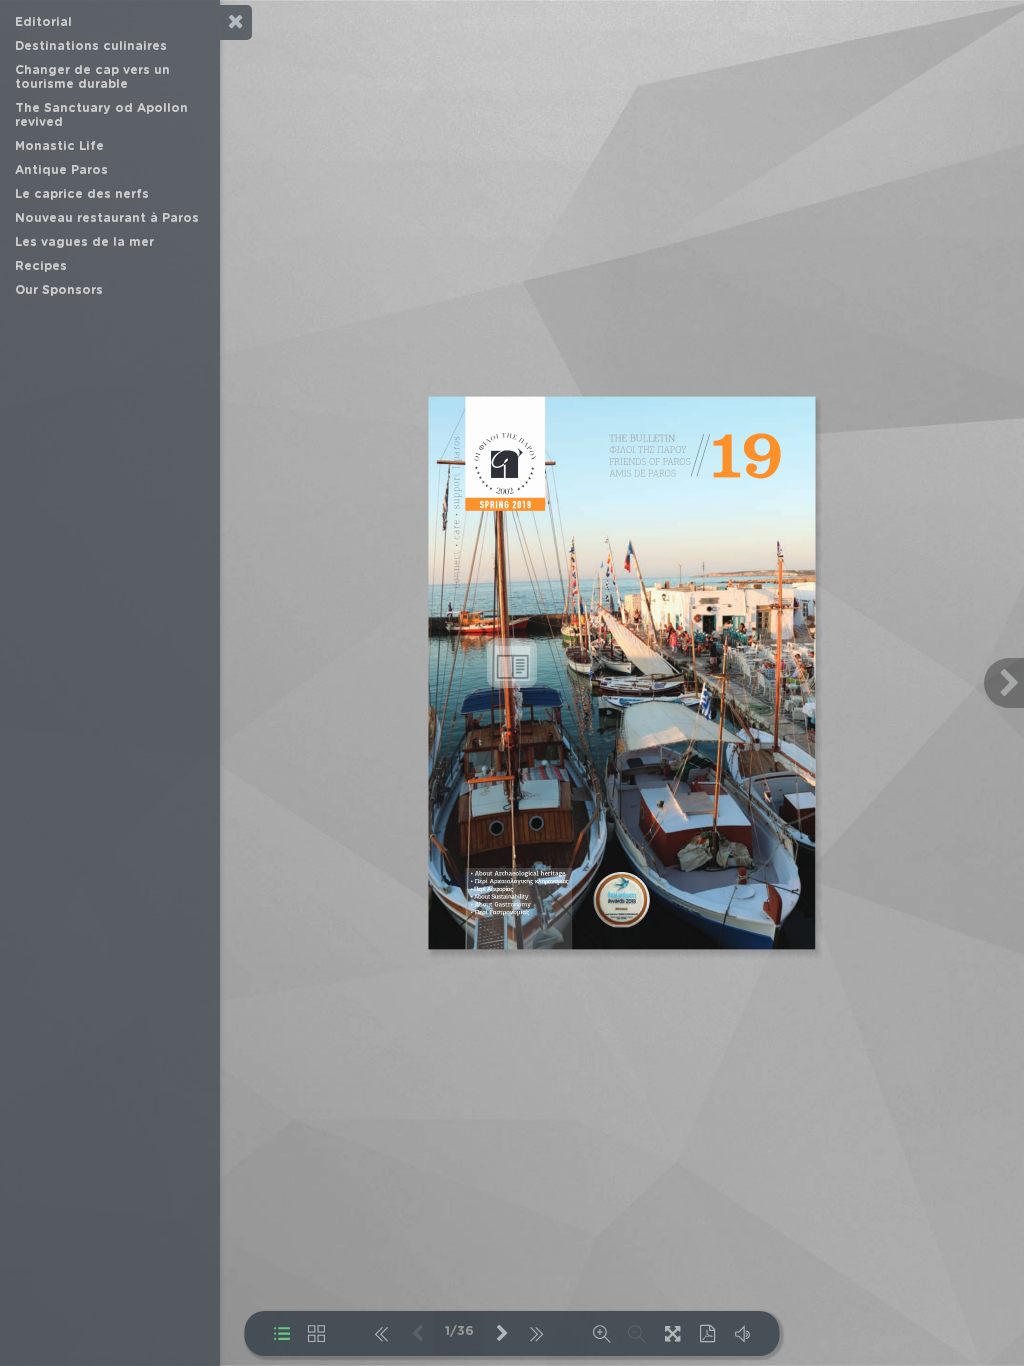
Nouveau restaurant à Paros (107, 218)
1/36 (459, 1331)
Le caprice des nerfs (82, 194)
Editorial (43, 22)
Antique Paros (61, 170)
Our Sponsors (59, 290)
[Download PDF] (707, 1333)
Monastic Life (59, 146)
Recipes (41, 266)
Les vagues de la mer (84, 242)
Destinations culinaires (91, 46)
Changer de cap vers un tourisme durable (92, 77)
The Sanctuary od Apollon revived (101, 115)
